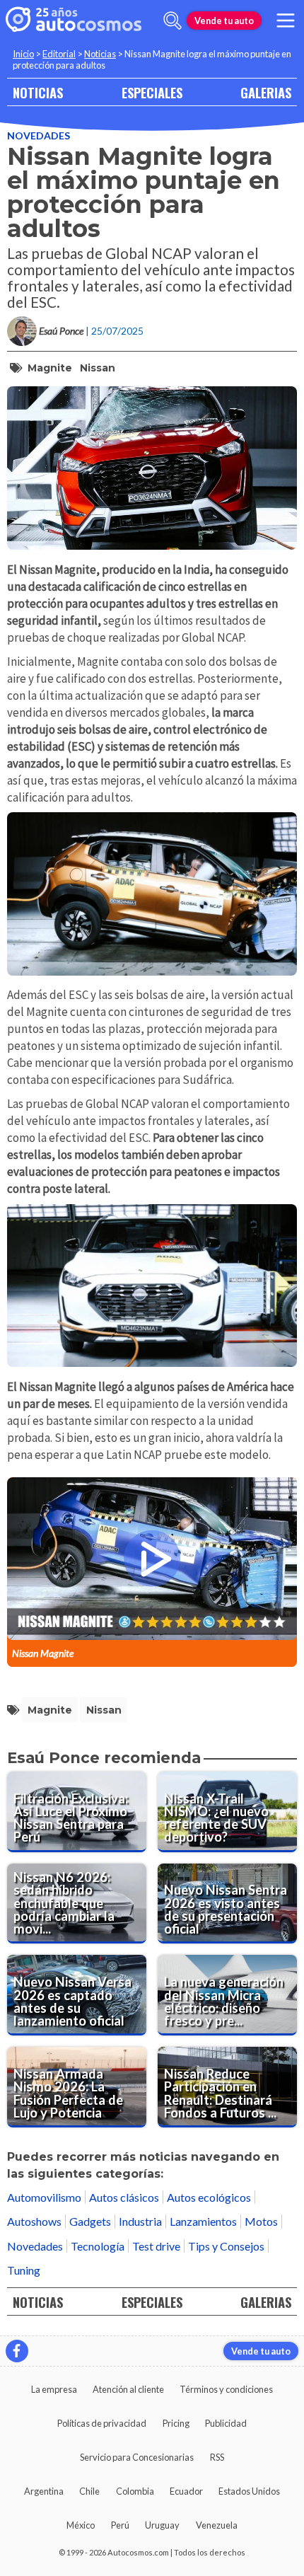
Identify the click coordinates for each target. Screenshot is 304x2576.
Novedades (39, 135)
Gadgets (90, 2221)
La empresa (54, 2389)
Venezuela (217, 2525)
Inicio (23, 54)
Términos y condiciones (226, 2389)
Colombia (135, 2491)
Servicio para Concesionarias (137, 2457)
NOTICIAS (38, 92)
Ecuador (186, 2491)
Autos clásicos (124, 2197)
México (81, 2525)
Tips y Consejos (226, 2246)
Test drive (156, 2246)
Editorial (59, 54)
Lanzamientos (203, 2221)
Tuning (24, 2270)
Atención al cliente (128, 2389)
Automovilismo (44, 2197)
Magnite (50, 368)
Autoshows (34, 2221)
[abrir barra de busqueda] (173, 21)
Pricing (176, 2423)
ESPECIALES (152, 92)
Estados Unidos (249, 2491)
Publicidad (226, 2423)
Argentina (44, 2491)
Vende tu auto (224, 21)
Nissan (98, 368)
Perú (120, 2525)
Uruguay (162, 2525)
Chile (89, 2491)
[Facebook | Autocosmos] (17, 2351)
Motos (261, 2221)
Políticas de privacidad (102, 2423)
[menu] (286, 21)
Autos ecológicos (209, 2197)
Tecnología (98, 2246)
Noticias (100, 54)
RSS (217, 2457)
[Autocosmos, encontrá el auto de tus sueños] (74, 21)
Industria (140, 2221)
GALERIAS (266, 92)
